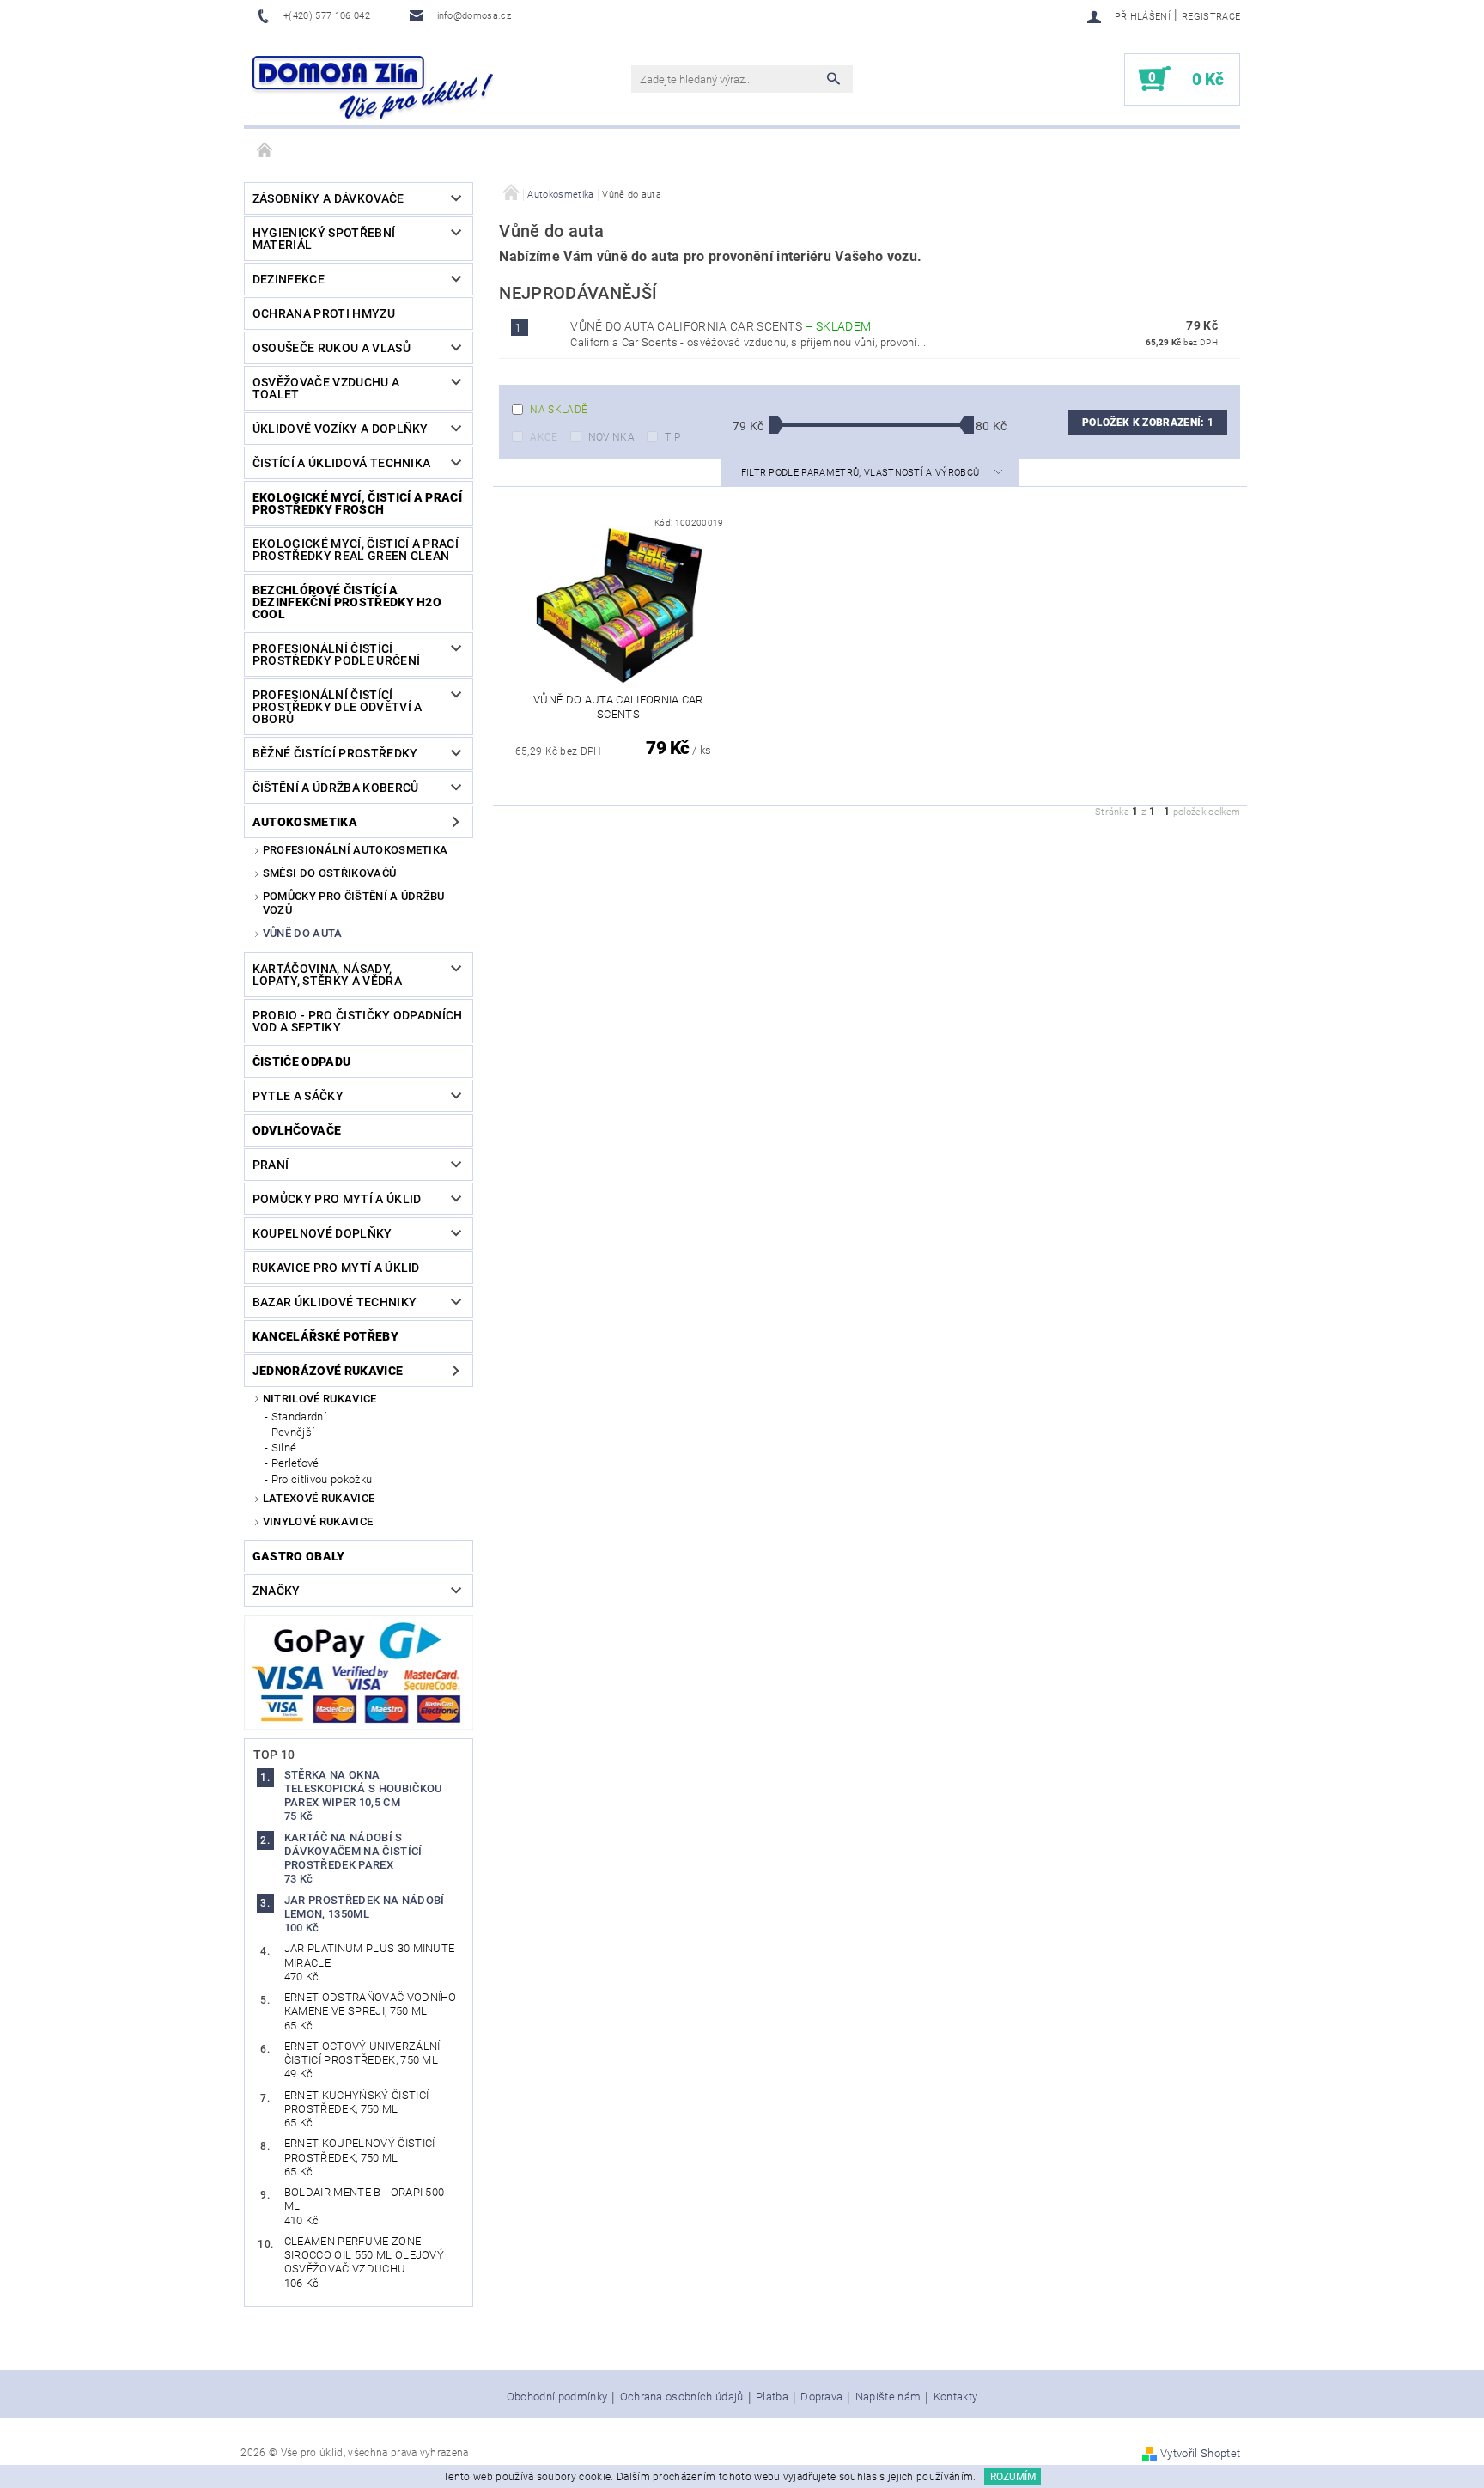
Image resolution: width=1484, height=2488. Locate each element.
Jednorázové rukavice (328, 1371)
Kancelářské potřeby (325, 1336)
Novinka (611, 437)
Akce (544, 437)
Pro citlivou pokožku (322, 1479)
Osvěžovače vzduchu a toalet (326, 388)
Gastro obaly (299, 1556)
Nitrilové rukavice (320, 1399)
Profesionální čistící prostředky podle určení (336, 654)
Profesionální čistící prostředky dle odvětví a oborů (338, 707)
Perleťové (295, 1463)
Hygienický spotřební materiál (324, 239)
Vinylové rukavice (318, 1521)
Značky (277, 1591)
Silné (284, 1448)
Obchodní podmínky (557, 2397)
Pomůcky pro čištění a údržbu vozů (354, 903)
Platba (772, 2397)
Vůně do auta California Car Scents (721, 326)
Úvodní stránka (265, 151)
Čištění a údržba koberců (336, 788)
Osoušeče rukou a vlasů (331, 348)
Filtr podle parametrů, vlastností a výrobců (862, 473)
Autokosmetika (305, 822)
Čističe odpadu (301, 1062)
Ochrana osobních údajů (682, 2397)
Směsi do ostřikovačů (329, 873)
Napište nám (888, 2397)
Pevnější (293, 1432)
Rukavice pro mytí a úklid (336, 1268)
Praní (271, 1165)
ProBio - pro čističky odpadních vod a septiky (358, 1021)
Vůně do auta (303, 933)
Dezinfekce (289, 279)
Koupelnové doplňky (322, 1233)
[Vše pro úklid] (373, 88)
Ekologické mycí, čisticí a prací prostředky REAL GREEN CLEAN (356, 550)
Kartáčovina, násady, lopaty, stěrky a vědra (327, 975)
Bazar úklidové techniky (335, 1302)
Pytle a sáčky (298, 1096)
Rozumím (1013, 2477)
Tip (672, 437)
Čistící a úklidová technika (342, 463)
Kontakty (956, 2397)
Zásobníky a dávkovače (328, 198)
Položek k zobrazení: (1148, 423)
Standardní (299, 1417)
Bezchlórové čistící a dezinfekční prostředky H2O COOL (347, 602)
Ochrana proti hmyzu (324, 313)
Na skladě (559, 410)
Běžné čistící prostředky (335, 753)
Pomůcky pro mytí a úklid (337, 1199)
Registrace (1211, 17)
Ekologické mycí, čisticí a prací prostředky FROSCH (357, 503)
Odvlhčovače (297, 1130)
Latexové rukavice (319, 1498)
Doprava (821, 2397)
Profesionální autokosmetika (356, 850)
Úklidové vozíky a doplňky (341, 429)
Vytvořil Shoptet (1200, 2453)
